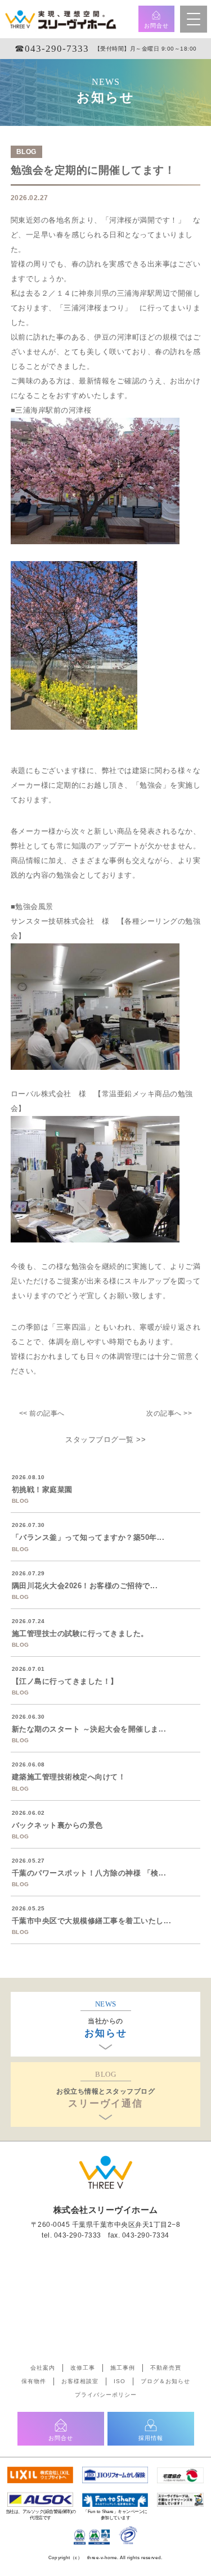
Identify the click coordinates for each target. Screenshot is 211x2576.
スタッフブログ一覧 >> (105, 1440)
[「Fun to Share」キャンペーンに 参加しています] (115, 2498)
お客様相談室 (80, 2381)
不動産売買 (166, 2368)
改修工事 (83, 2368)
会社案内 (43, 2368)
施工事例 (123, 2368)
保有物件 (34, 2381)
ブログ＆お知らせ (165, 2381)
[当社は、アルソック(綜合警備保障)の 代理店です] (40, 2498)
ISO (120, 2381)
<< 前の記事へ (42, 1413)
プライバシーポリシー (106, 2395)
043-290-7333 (78, 2235)
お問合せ (156, 26)
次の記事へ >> (169, 1413)
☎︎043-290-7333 (52, 49)
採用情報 (151, 2438)
